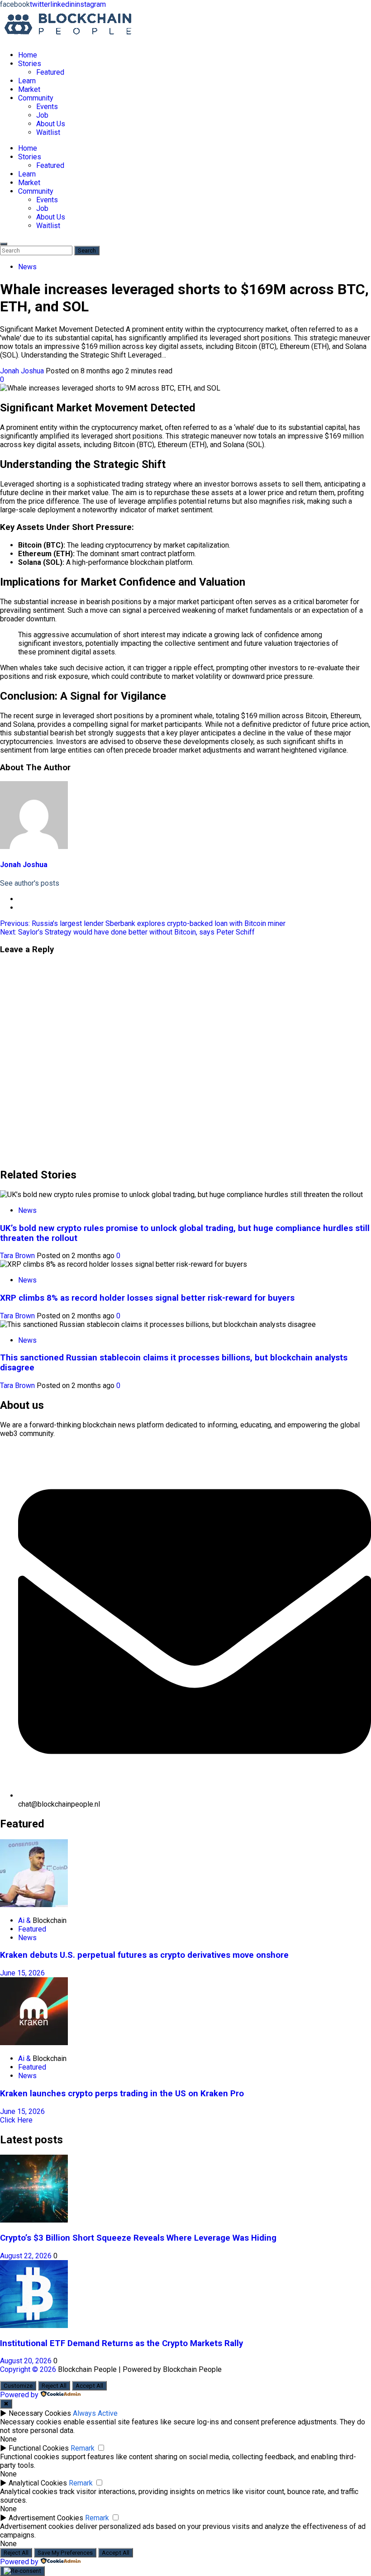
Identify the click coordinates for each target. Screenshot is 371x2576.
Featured (50, 72)
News (27, 267)
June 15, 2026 (22, 1973)
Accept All (89, 2386)
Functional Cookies (39, 2448)
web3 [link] (9, 1433)
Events (47, 107)
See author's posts (30, 883)
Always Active (95, 2413)
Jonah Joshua (23, 371)
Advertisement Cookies (46, 2518)
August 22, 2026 (27, 2256)
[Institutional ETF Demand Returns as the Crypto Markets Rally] (34, 2326)
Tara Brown (18, 1256)
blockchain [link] (147, 562)
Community (36, 98)
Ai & (25, 1920)
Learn (27, 81)
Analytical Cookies (38, 2483)
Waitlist (48, 132)
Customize (18, 2386)
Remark (83, 2448)
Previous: (143, 923)
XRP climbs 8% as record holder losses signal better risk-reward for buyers (147, 1298)
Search (89, 250)
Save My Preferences (65, 2553)
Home (28, 55)
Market (29, 89)
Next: (127, 932)
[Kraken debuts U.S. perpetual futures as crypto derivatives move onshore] (34, 1905)
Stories (30, 64)
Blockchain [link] (50, 1920)
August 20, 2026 (27, 2361)
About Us (51, 124)
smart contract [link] (143, 554)
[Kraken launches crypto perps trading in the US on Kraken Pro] (34, 2043)
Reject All (54, 2386)
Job (42, 115)
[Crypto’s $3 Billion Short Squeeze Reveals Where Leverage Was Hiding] (34, 2220)
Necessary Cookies (40, 2413)
